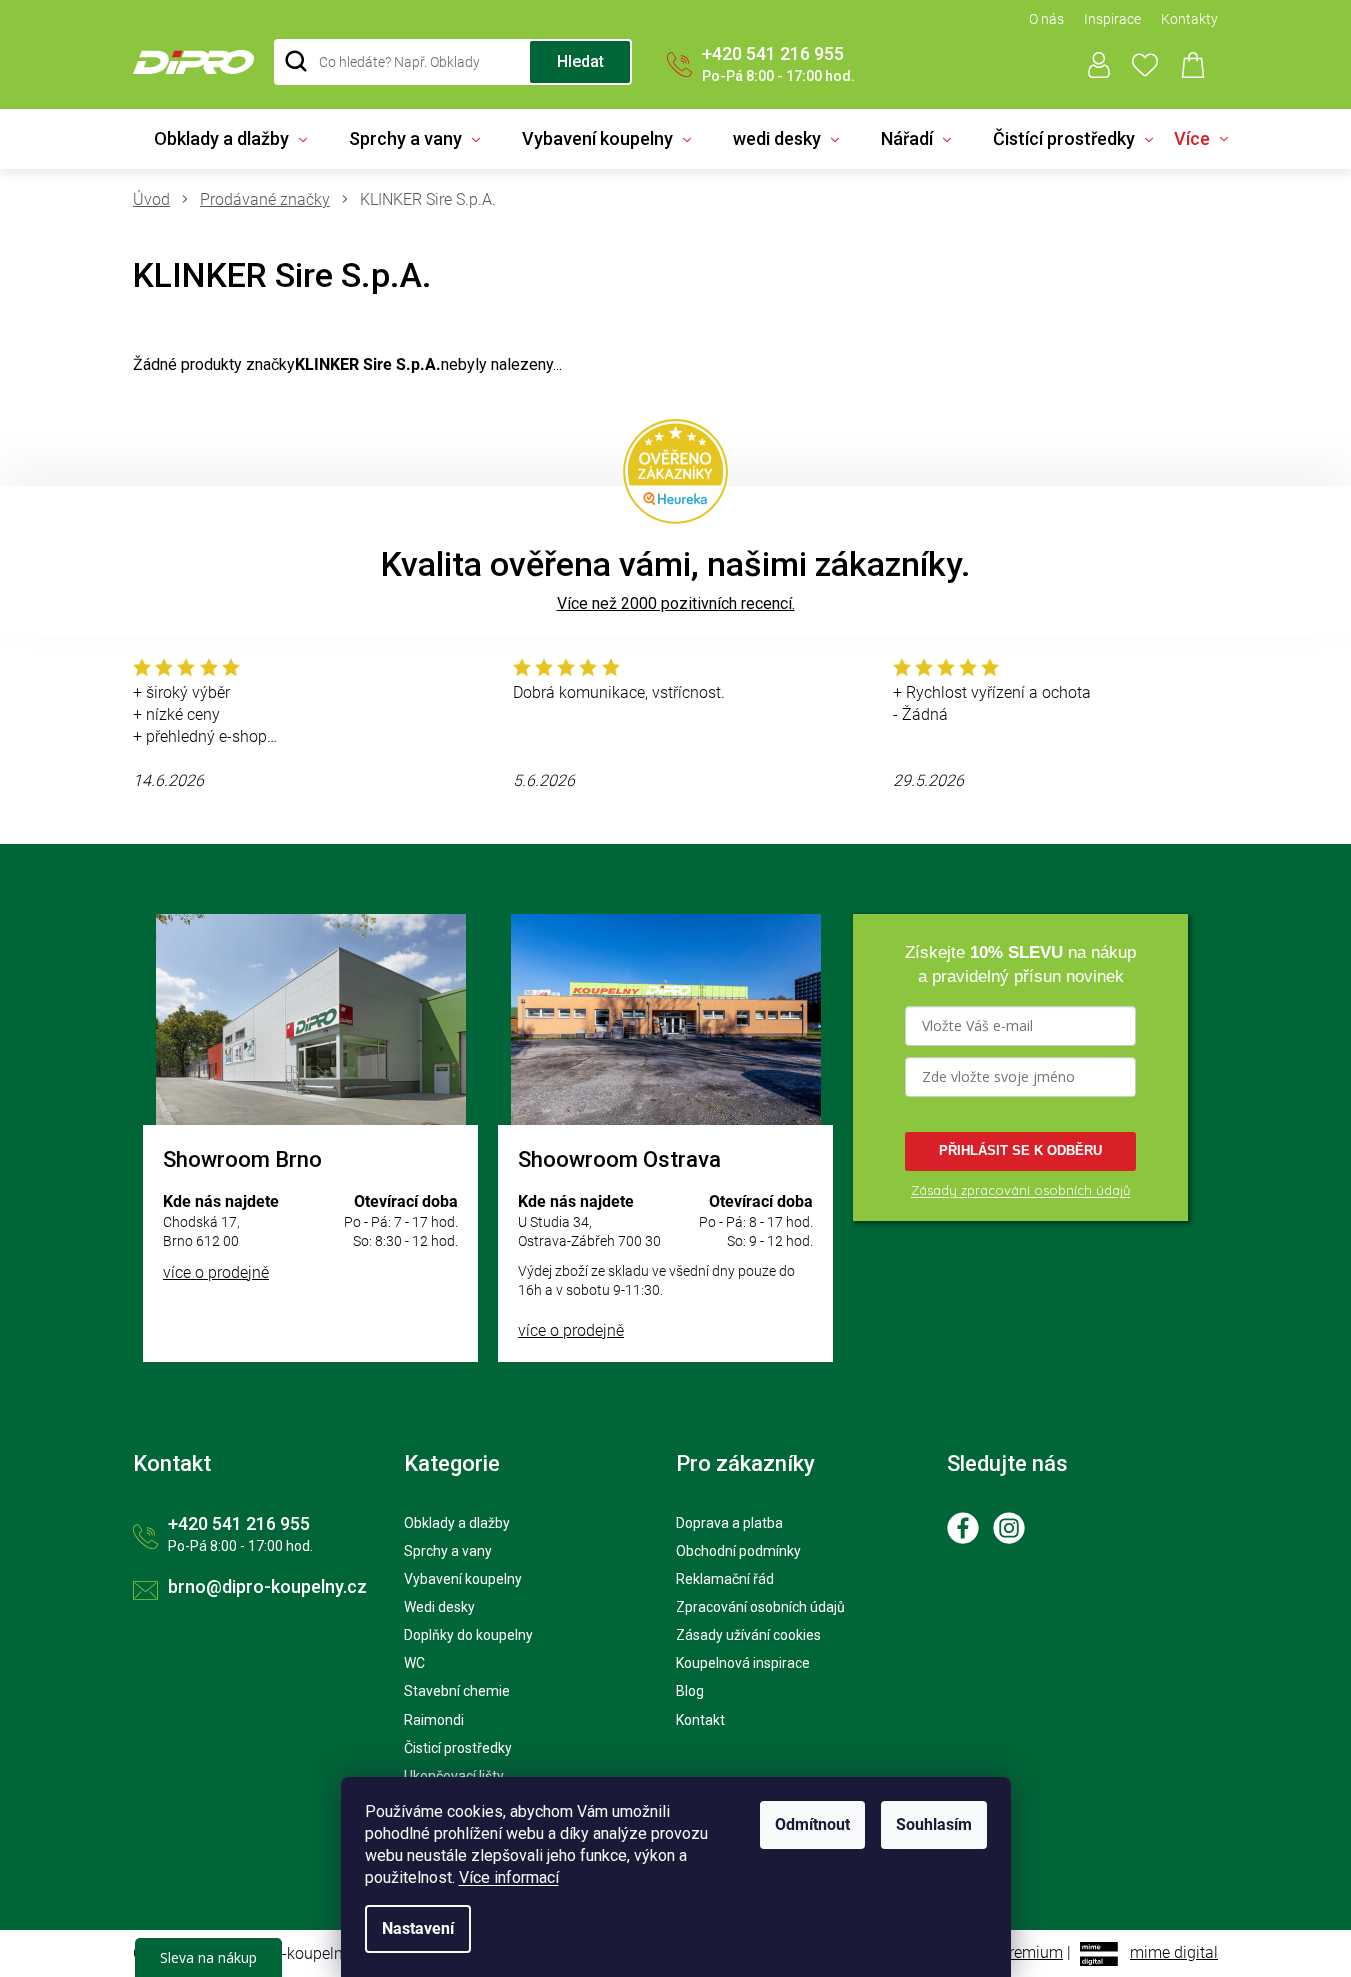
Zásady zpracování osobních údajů (1020, 1190)
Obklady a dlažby (457, 1523)
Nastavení (418, 1928)
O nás (1046, 19)
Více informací (509, 1877)
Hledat (580, 61)
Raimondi (434, 1720)
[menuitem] (230, 139)
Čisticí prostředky (458, 1748)
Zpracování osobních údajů (760, 1607)
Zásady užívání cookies (748, 1635)
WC (414, 1663)
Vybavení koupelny (463, 1579)
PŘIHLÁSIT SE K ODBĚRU (1020, 1150)
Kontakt (700, 1720)
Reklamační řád (725, 1579)
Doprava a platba (729, 1523)
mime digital (1174, 1952)
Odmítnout (812, 1824)
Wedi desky (439, 1607)
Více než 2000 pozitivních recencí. (676, 603)
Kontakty (1189, 19)
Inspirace (1112, 19)
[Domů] (159, 200)
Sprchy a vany (448, 1551)
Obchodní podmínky (738, 1551)
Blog (690, 1691)
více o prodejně (216, 1272)
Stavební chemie (457, 1691)
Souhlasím (934, 1824)
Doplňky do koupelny (468, 1635)
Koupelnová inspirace (743, 1663)
